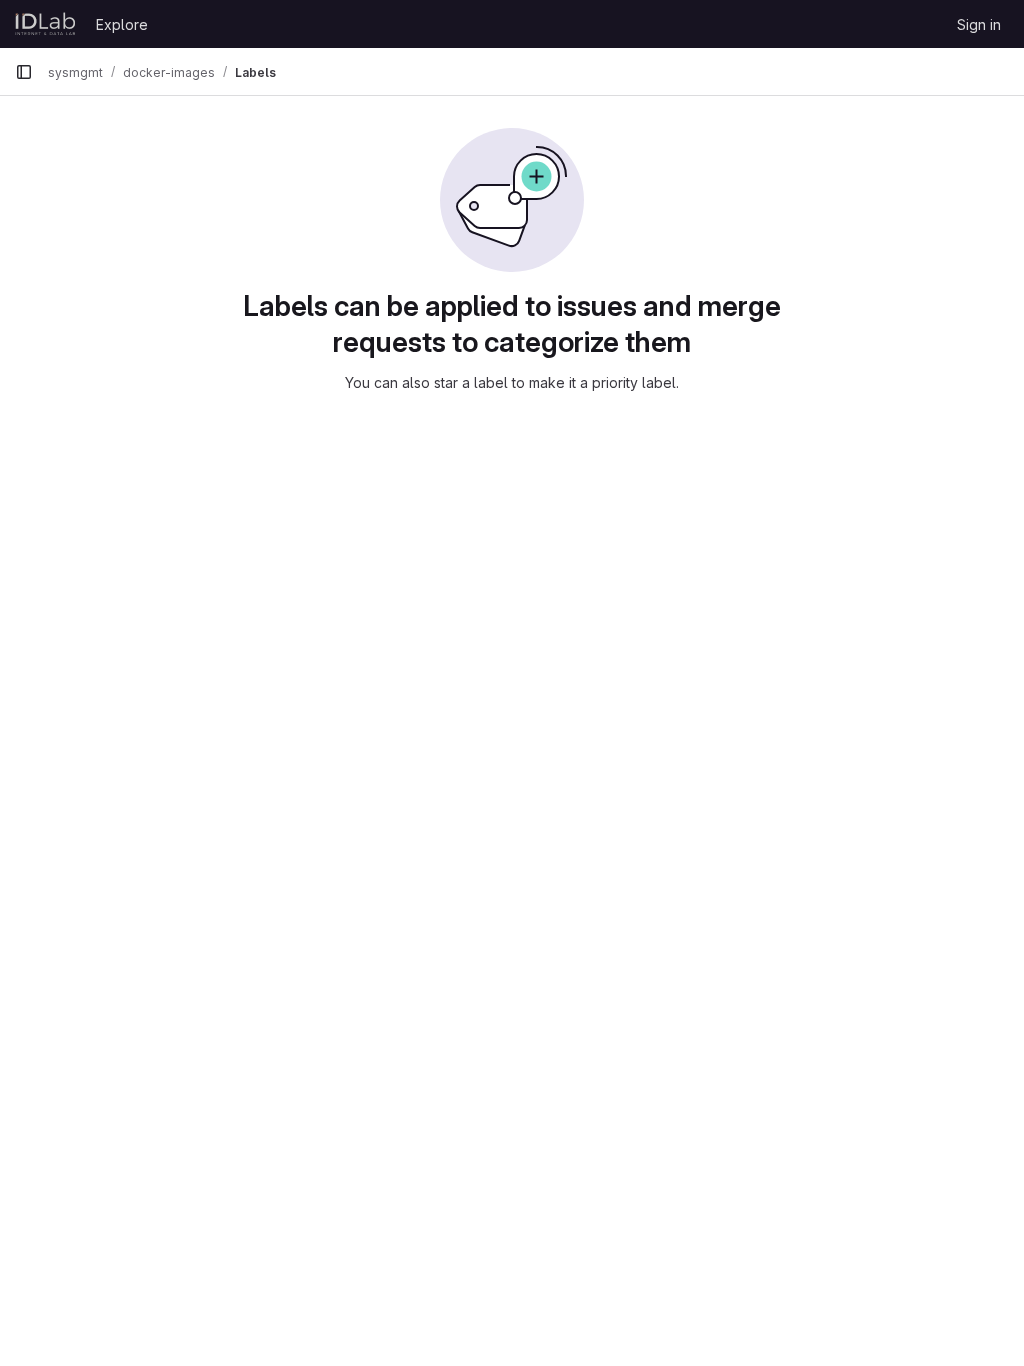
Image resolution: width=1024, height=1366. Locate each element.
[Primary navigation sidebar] (24, 72)
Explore (122, 24)
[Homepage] (45, 24)
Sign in (979, 24)
